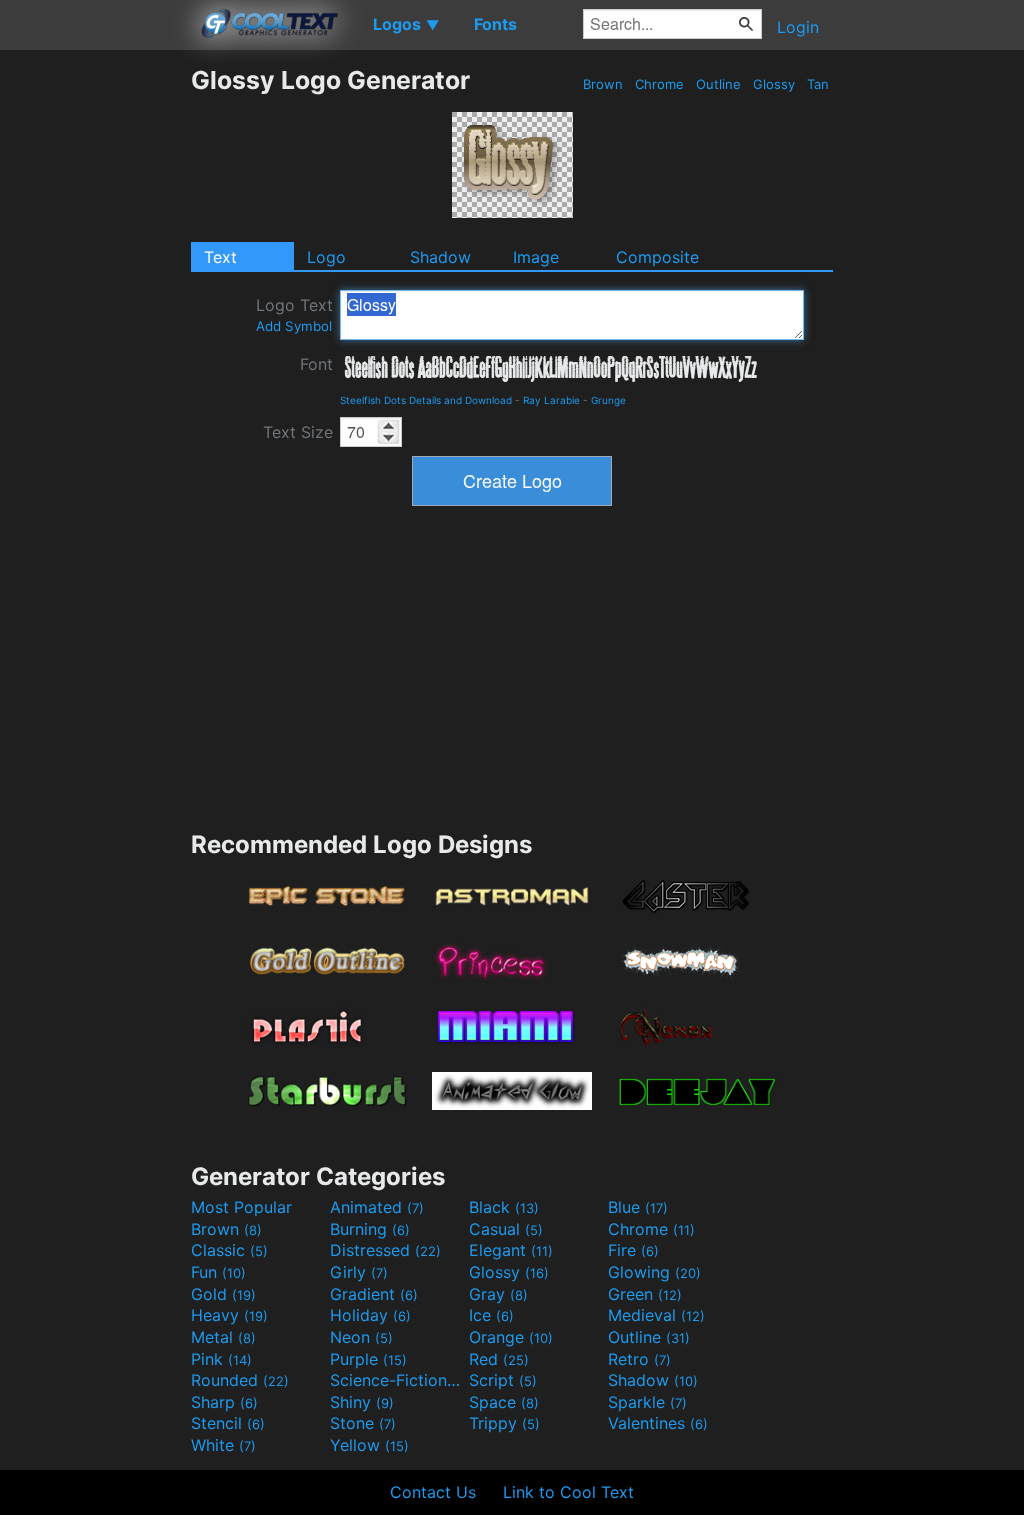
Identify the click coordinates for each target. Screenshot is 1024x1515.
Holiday (370, 1315)
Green (645, 1294)
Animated (377, 1207)
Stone (363, 1423)
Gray (498, 1294)
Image (536, 257)
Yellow (369, 1445)
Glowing (654, 1272)
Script (503, 1380)
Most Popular (241, 1207)
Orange (511, 1337)
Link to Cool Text (568, 1492)
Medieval (656, 1315)
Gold (223, 1294)
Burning (370, 1229)
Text (220, 257)
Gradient (374, 1294)
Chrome (659, 84)
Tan (818, 84)
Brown (603, 84)
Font (316, 364)
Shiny (362, 1402)
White (223, 1445)
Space (504, 1402)
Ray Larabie (551, 400)
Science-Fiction (397, 1380)
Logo (326, 257)
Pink (221, 1359)
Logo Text (294, 314)
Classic (229, 1250)
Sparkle (647, 1402)
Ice (491, 1315)
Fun (218, 1272)
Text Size (298, 432)
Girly (359, 1272)
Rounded (240, 1380)
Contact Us (433, 1492)
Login (798, 27)
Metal (223, 1337)
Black (504, 1207)
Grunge (608, 400)
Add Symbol (294, 326)
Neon (361, 1337)
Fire (633, 1250)
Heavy (229, 1315)
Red (499, 1359)
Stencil (228, 1423)
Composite (657, 257)
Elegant (511, 1250)
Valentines (658, 1423)
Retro (639, 1359)
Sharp (224, 1402)
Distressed (385, 1250)
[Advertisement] (95, 365)
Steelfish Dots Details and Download (426, 400)
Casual (506, 1229)
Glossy (774, 84)
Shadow (440, 257)
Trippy (504, 1423)
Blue (638, 1207)
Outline (718, 84)
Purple (368, 1359)
